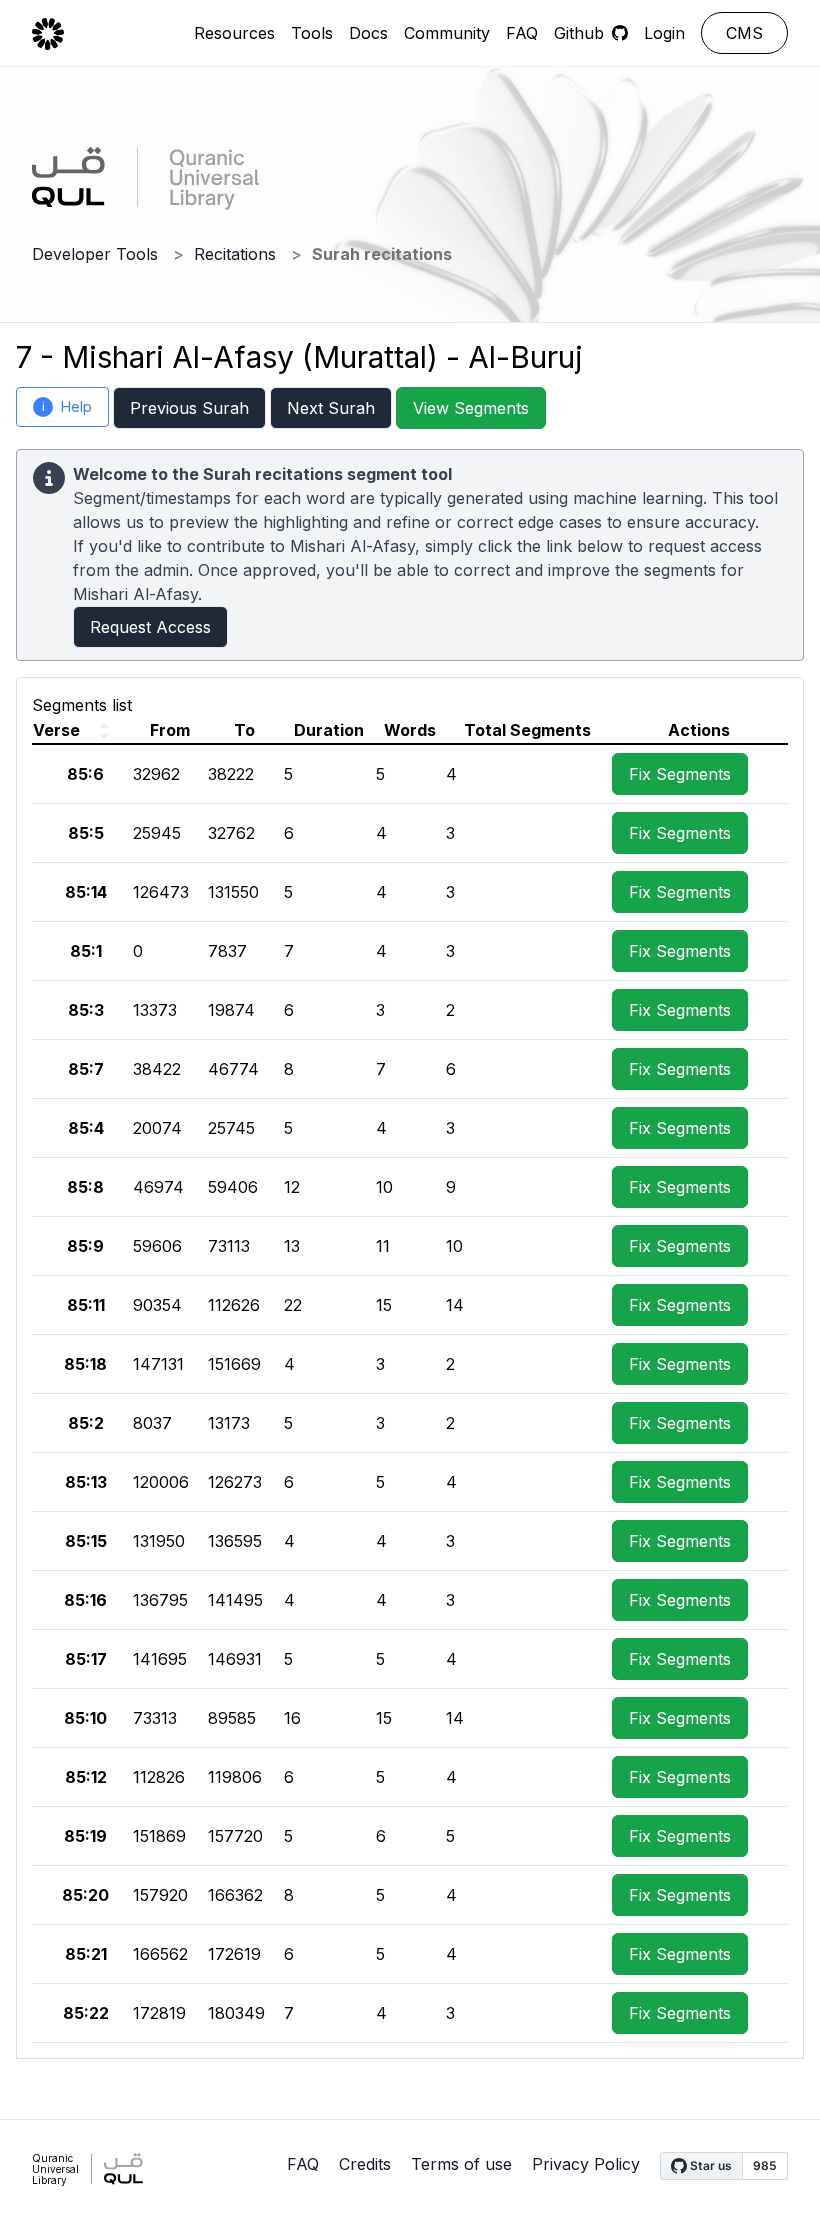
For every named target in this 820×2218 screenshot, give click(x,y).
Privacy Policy (586, 2164)
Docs (368, 33)
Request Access (150, 627)
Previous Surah (189, 408)
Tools (312, 33)
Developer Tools (95, 254)
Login (664, 33)
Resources (234, 33)
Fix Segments (680, 774)
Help (67, 406)
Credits (365, 2164)
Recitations (235, 254)
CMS (744, 33)
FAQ (522, 33)
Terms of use (461, 2164)
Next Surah (331, 408)
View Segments (471, 408)
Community (447, 33)
